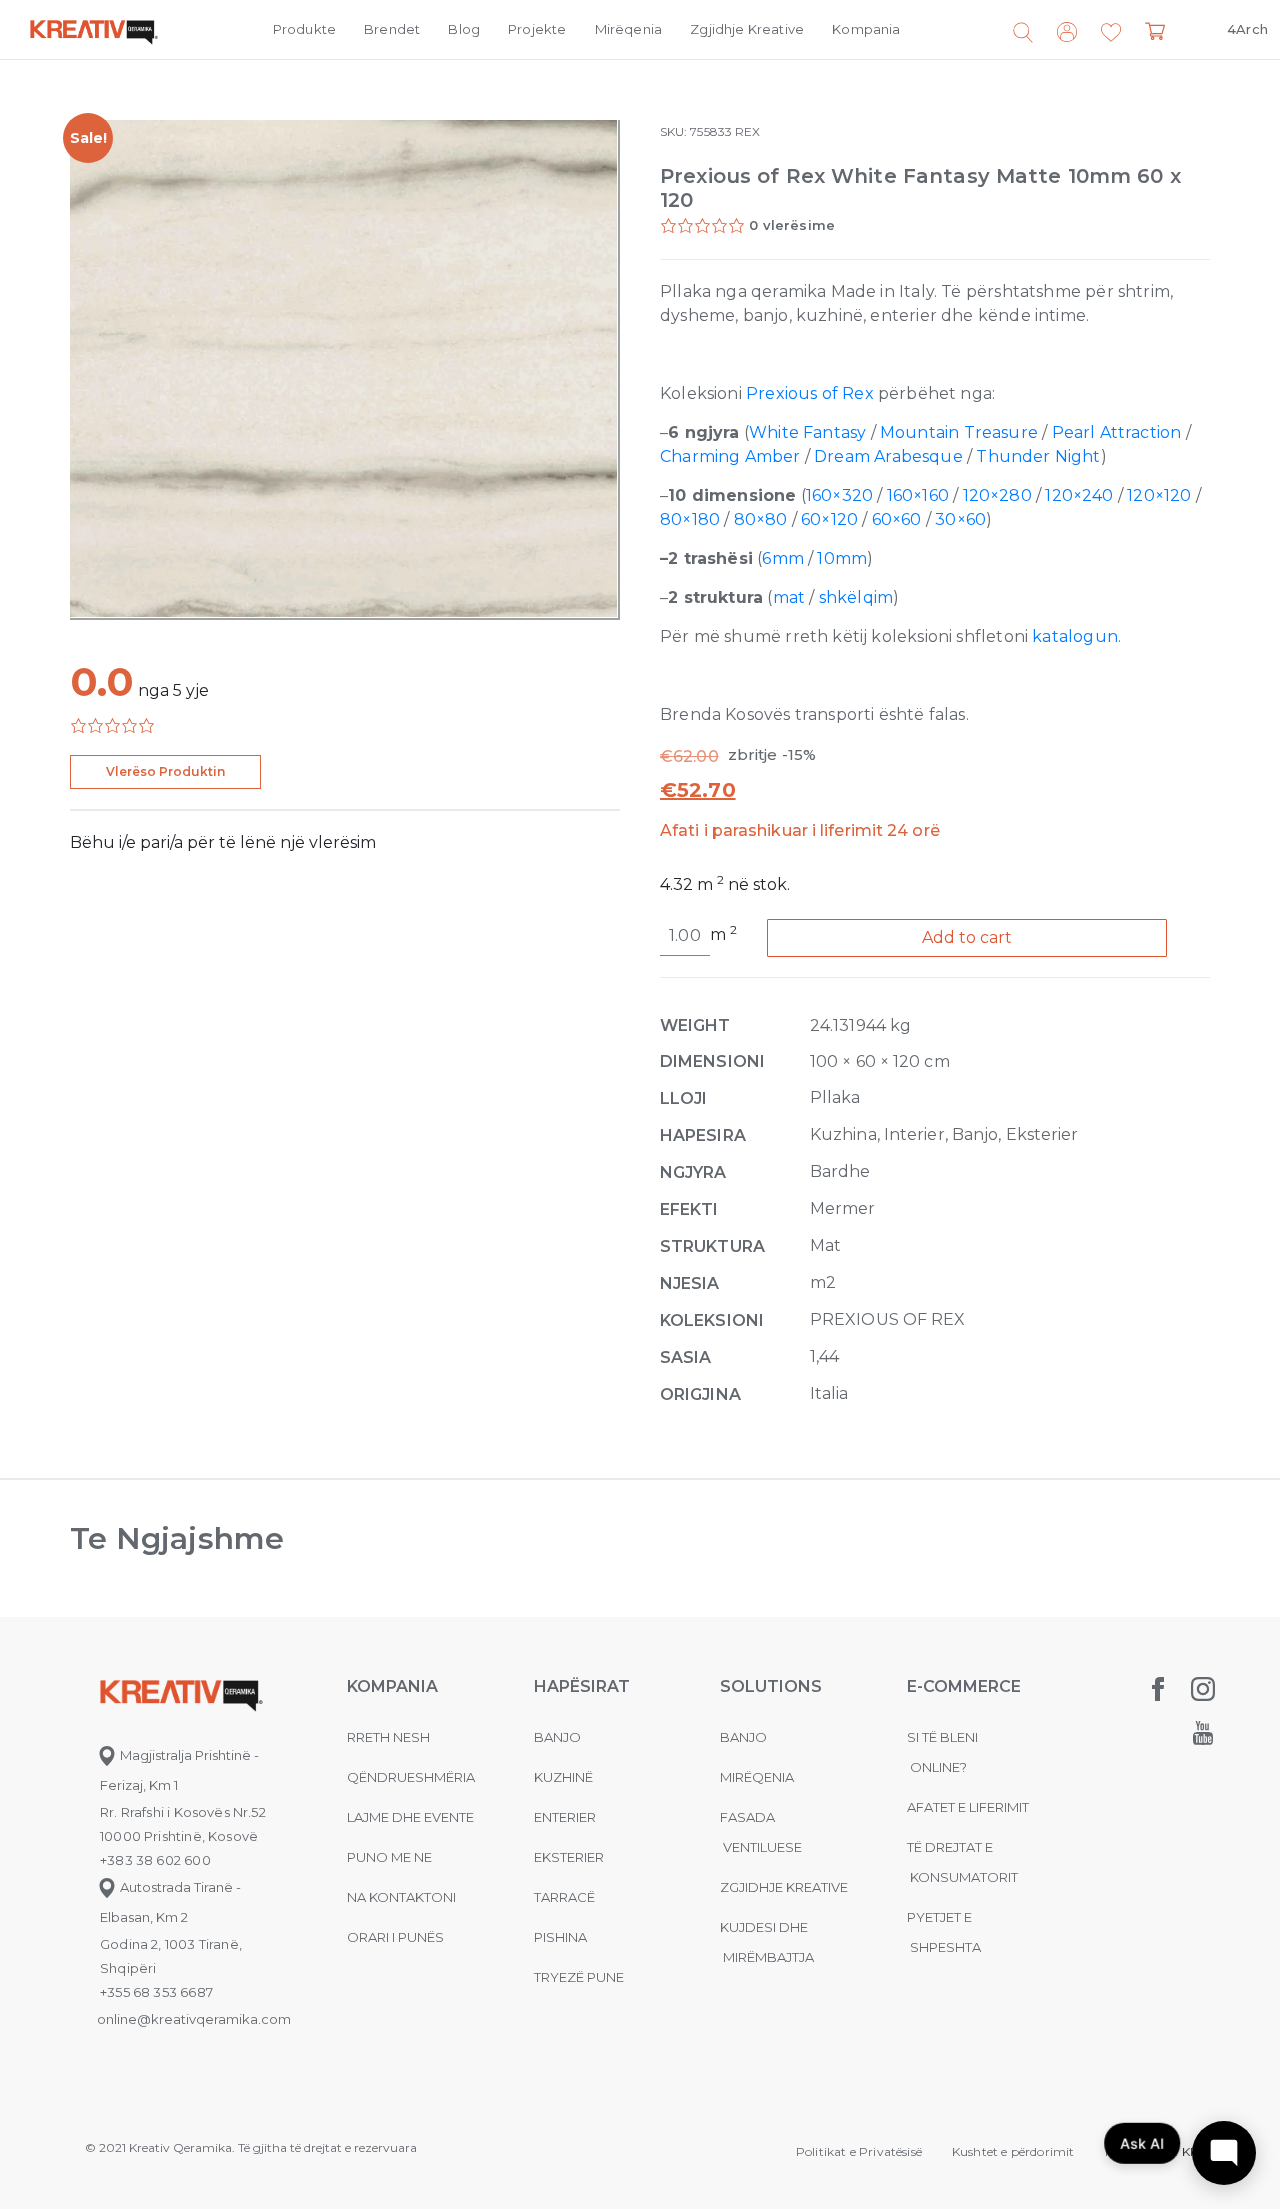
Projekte (537, 29)
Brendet (392, 29)
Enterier (565, 1817)
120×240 (1079, 495)
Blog (464, 29)
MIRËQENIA (757, 1777)
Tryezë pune (579, 1977)
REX (747, 131)
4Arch (1247, 29)
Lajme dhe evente (410, 1817)
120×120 (1159, 495)
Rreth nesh (388, 1737)
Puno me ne (389, 1857)
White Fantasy (807, 432)
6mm (783, 558)
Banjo (557, 1737)
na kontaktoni (401, 1897)
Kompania (866, 29)
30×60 (960, 519)
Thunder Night (1038, 456)
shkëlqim (856, 597)
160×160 (918, 495)
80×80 (761, 519)
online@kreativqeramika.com (194, 2019)
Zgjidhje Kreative (747, 29)
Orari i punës (395, 1937)
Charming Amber (730, 456)
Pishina (560, 1937)
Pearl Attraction (1117, 432)
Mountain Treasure (959, 432)
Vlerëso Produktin (165, 771)
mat (789, 597)
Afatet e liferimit (968, 1807)
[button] (1111, 33)
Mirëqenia (629, 29)
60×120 (829, 519)
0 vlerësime (792, 225)
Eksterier (569, 1857)
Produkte (304, 29)
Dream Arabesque (888, 456)
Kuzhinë (563, 1777)
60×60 (897, 519)
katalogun (1075, 636)
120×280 (997, 495)
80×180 (690, 519)
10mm (842, 558)
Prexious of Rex (810, 393)
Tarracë (564, 1897)
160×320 (839, 495)
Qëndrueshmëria (411, 1777)
